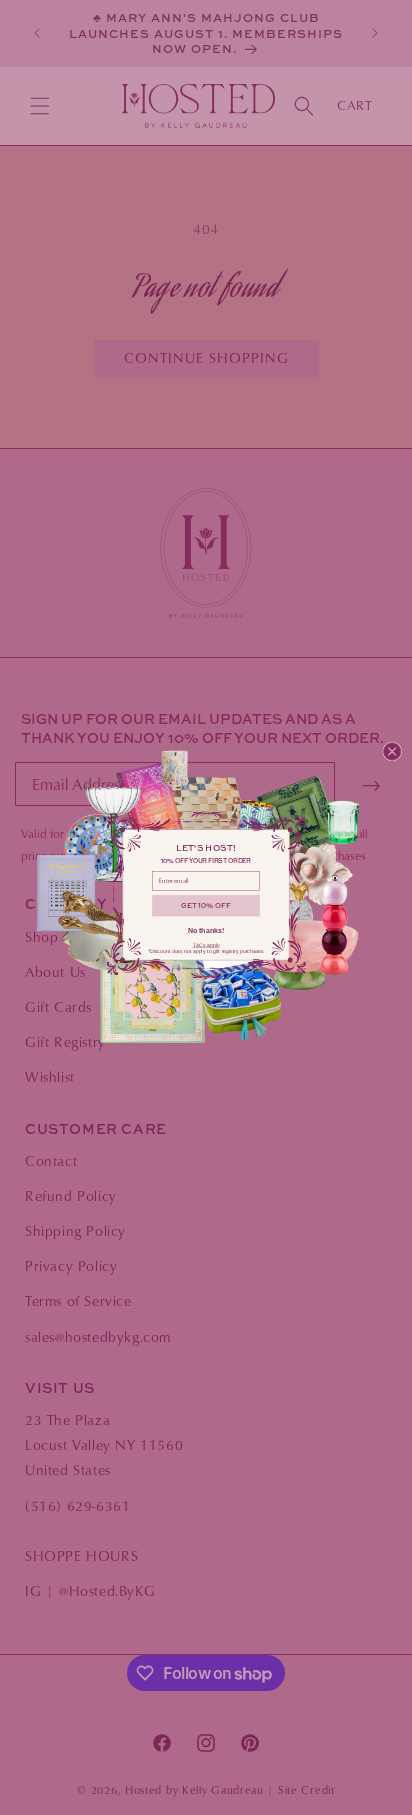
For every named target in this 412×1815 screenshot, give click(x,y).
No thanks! (206, 930)
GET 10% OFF (206, 905)
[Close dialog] (391, 750)
